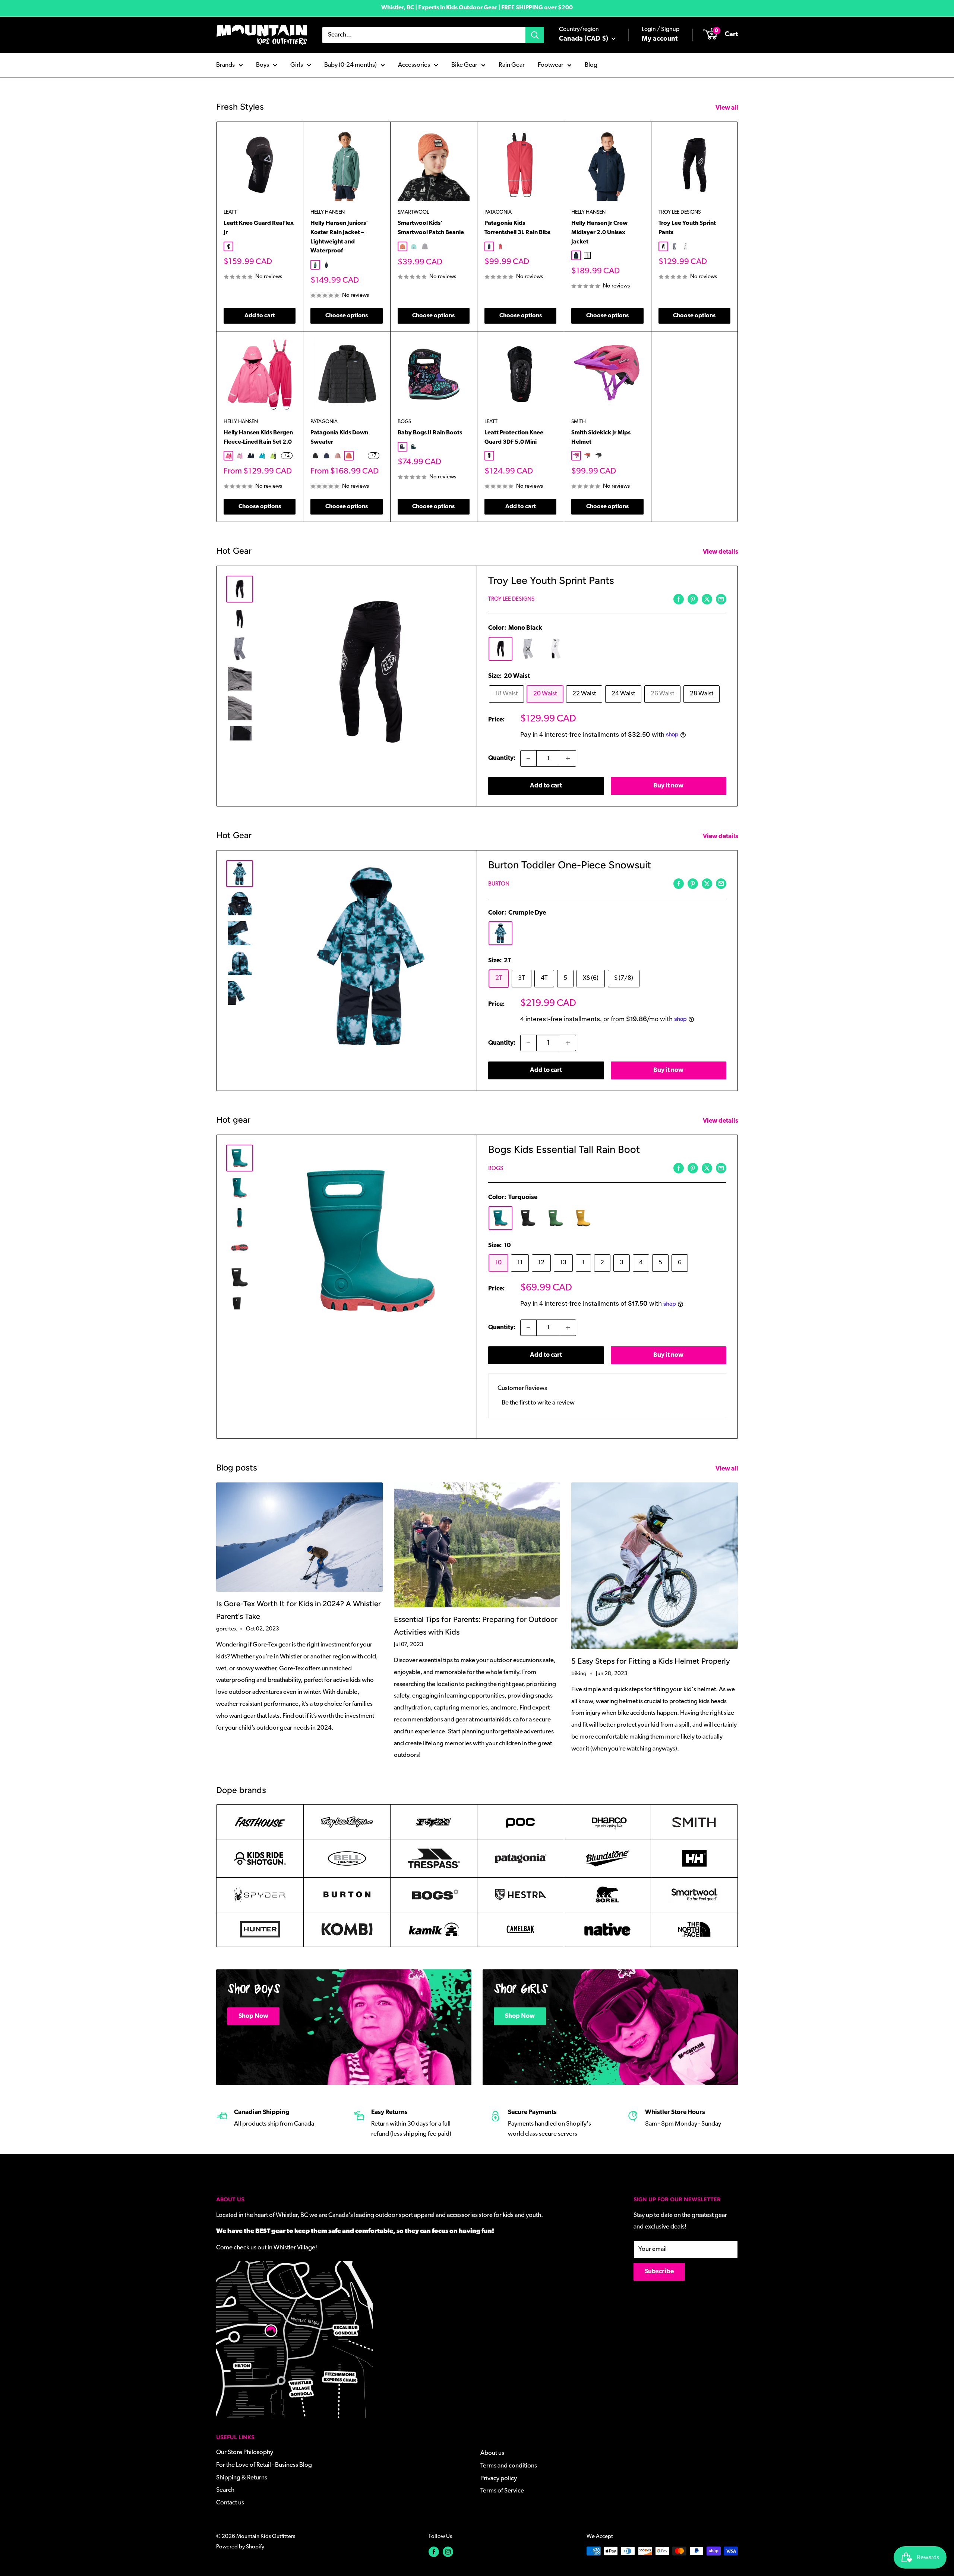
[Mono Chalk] (556, 649)
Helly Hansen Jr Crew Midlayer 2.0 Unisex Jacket (599, 233)
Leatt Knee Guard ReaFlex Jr (259, 228)
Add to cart (260, 316)
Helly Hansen (328, 212)
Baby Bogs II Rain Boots (430, 433)
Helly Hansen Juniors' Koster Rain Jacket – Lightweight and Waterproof (339, 237)
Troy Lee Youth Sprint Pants (687, 228)
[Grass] (556, 1218)
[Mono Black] (500, 649)
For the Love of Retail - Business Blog (264, 2465)
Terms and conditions (509, 2466)
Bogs (404, 422)
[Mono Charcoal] (528, 649)
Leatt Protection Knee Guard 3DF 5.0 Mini (514, 438)
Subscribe (659, 2272)
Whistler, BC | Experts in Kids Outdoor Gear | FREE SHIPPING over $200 (477, 8)
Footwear (551, 65)
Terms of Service (502, 2491)
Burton (499, 884)
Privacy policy (499, 2479)
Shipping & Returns (242, 2478)
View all (727, 108)
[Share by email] (721, 599)
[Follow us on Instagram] (448, 2552)
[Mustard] (583, 1218)
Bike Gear (464, 65)
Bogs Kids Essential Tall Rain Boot (564, 1149)
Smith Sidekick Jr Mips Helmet (601, 438)
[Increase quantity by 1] (568, 758)
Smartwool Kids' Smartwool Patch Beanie (431, 228)
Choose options (347, 316)
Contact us (230, 2503)
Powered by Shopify (240, 2547)
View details (721, 552)
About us (492, 2453)
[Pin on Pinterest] (693, 599)
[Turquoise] (500, 1218)
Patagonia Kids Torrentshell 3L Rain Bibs (517, 228)
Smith (579, 422)
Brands (225, 65)
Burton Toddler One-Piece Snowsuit (570, 865)
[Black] (528, 1218)
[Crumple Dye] (500, 933)
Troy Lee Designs (680, 212)
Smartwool (413, 212)
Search (225, 2490)
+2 (287, 456)
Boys (263, 65)
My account (660, 39)
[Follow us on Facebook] (434, 2552)
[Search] (535, 35)
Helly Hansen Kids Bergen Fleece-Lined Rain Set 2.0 (258, 438)
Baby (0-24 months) (350, 65)
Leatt (230, 212)
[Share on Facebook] (679, 599)
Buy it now (668, 786)
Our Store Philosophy (245, 2452)
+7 (374, 456)
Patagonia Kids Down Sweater (339, 438)
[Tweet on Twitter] (707, 599)
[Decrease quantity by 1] (528, 758)
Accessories (414, 65)
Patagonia (498, 212)
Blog (591, 65)
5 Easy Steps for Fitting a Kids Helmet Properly (651, 1661)
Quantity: (502, 758)
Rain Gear (512, 65)
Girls (297, 65)
